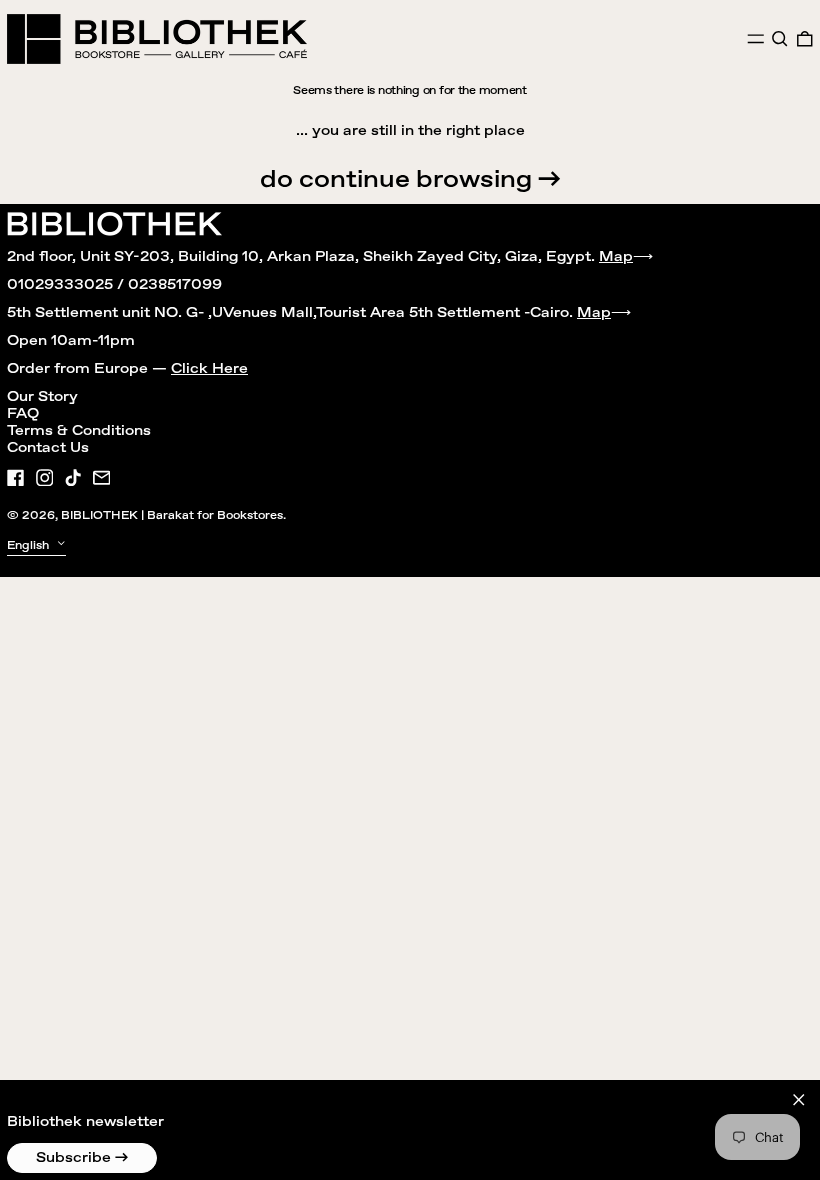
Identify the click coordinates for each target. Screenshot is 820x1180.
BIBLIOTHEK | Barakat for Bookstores (172, 515)
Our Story (42, 397)
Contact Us (48, 448)
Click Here (209, 369)
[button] (780, 39)
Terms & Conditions (79, 431)
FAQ (23, 414)
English (29, 545)
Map (616, 257)
